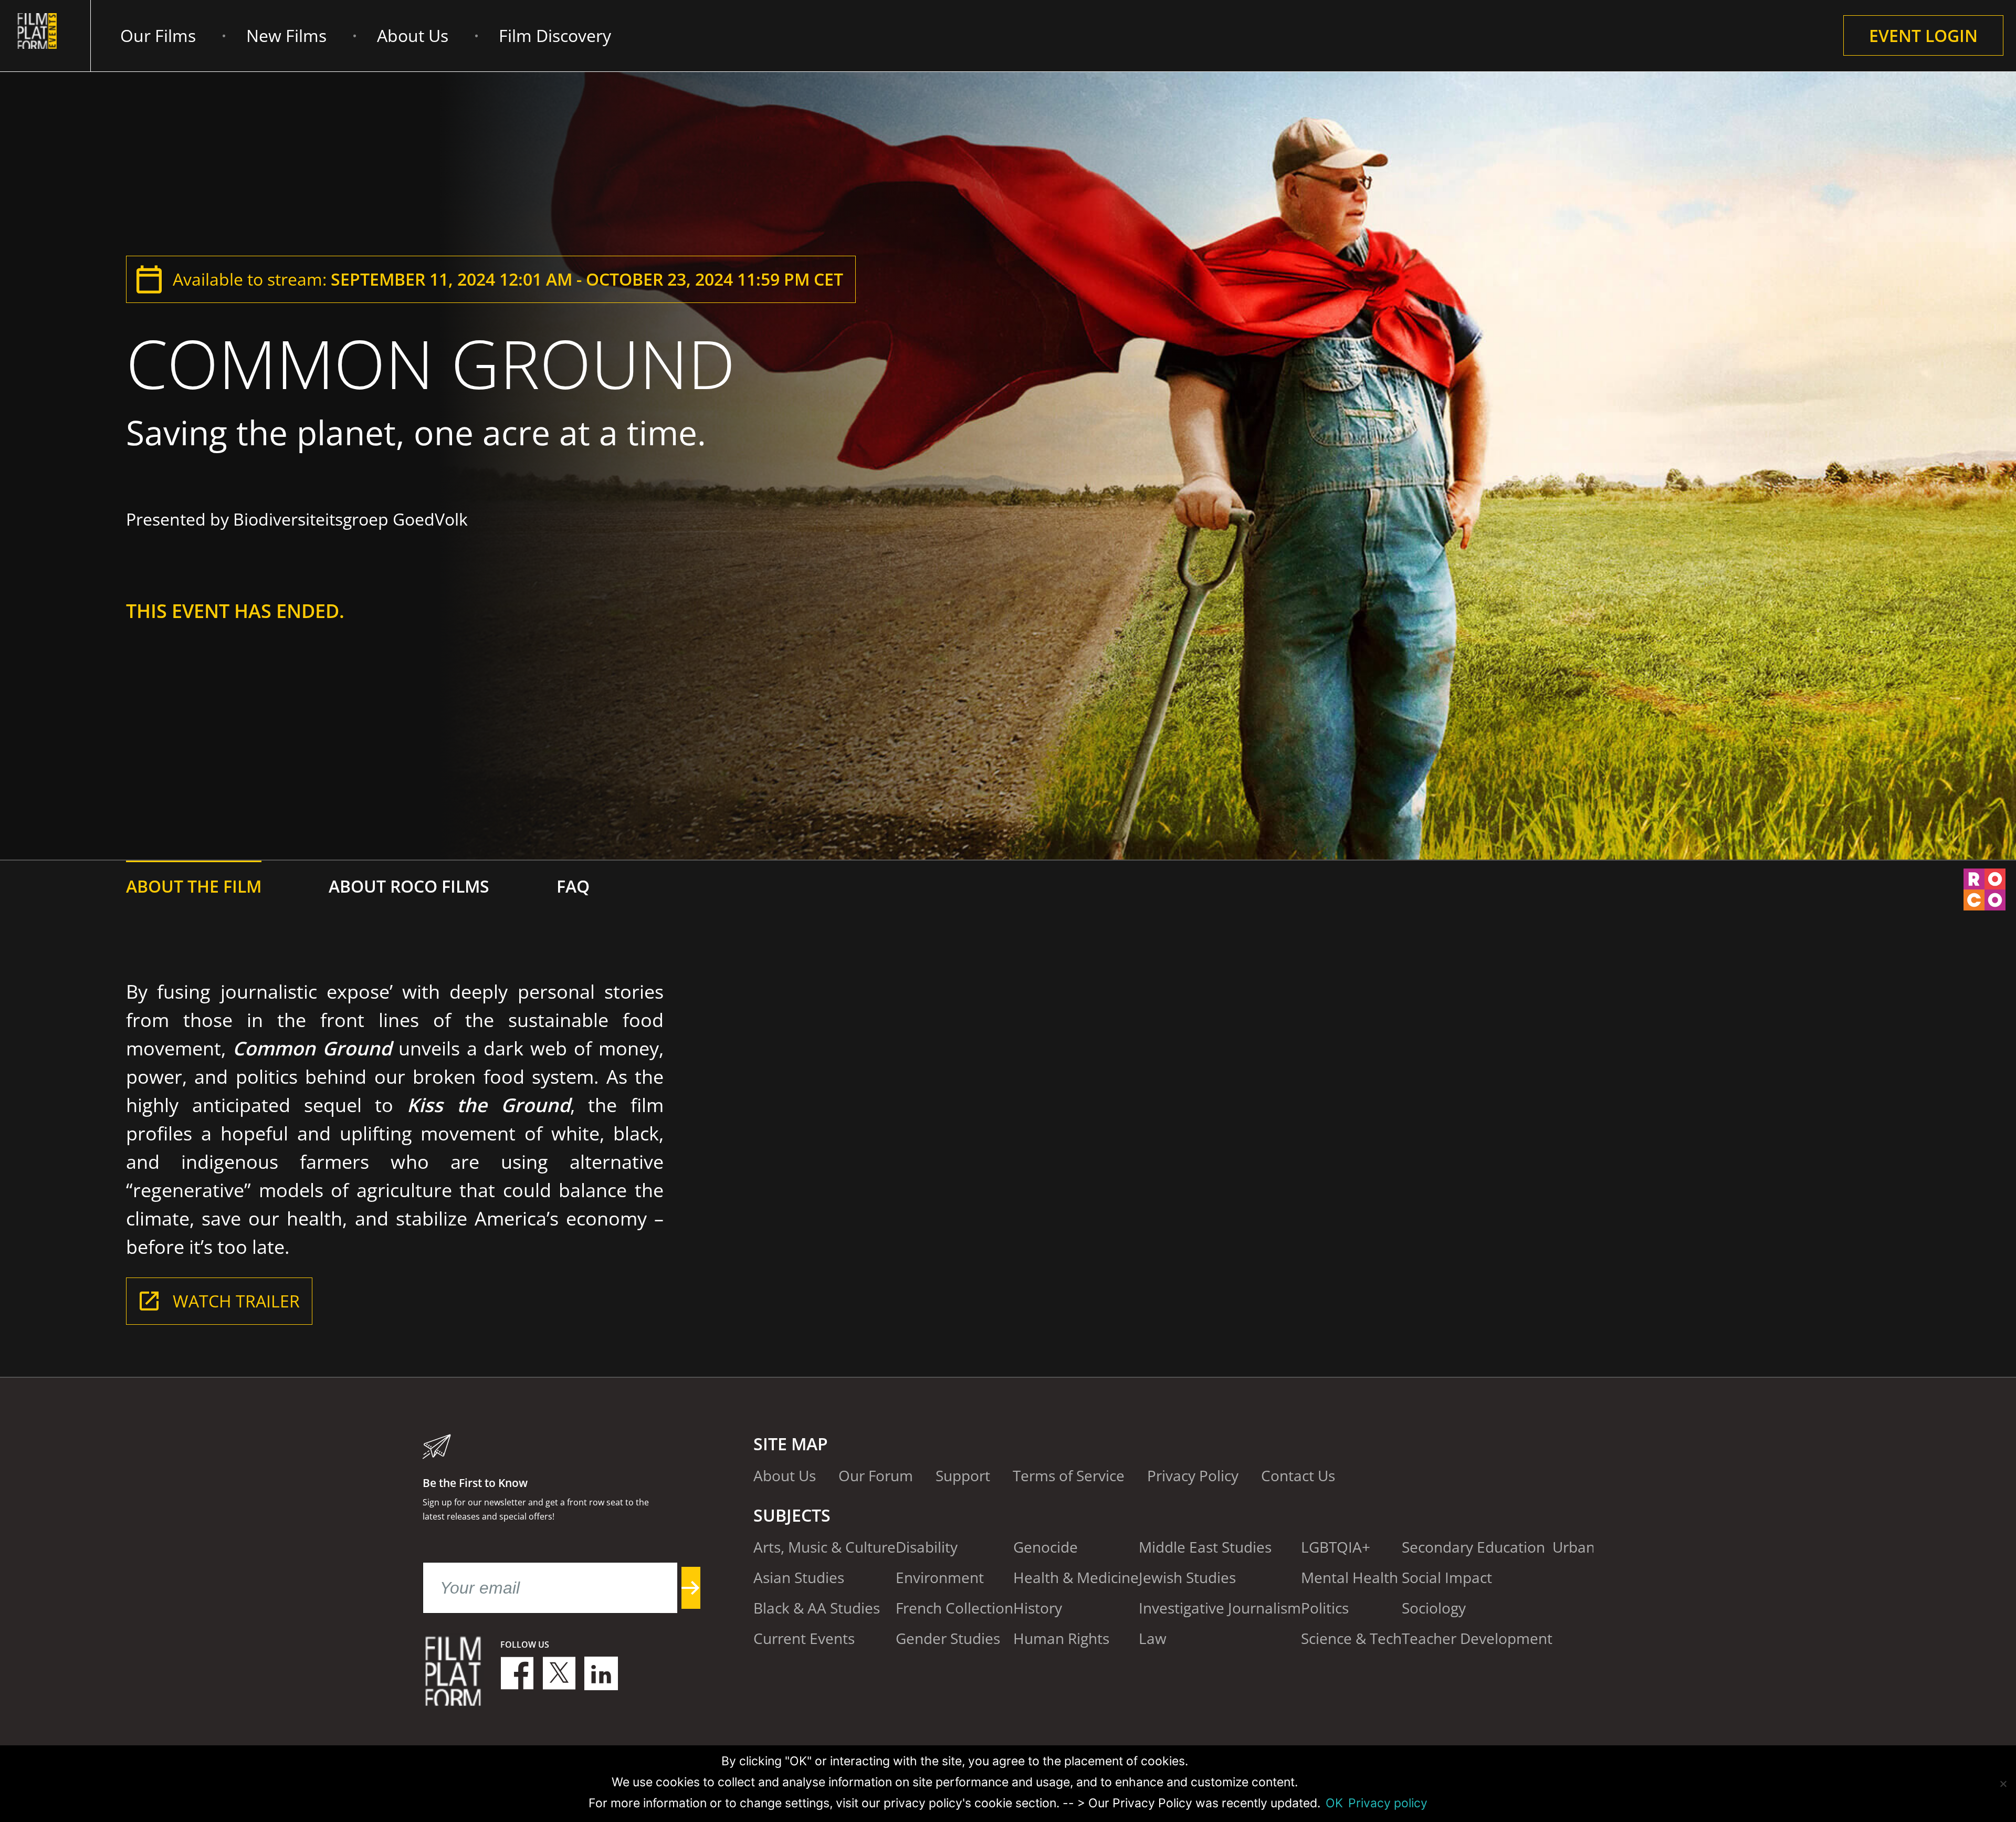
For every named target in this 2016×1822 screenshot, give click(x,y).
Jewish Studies (1187, 1577)
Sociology (1434, 1608)
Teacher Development (1477, 1638)
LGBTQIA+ (1336, 1547)
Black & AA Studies (817, 1608)
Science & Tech (1351, 1638)
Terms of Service (1069, 1475)
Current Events (804, 1638)
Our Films (158, 35)
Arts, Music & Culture (825, 1547)
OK (1334, 1803)
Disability (927, 1547)
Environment (940, 1577)
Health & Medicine (1076, 1577)
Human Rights (1061, 1638)
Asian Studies (799, 1577)
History (1038, 1608)
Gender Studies (948, 1638)
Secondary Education (1473, 1547)
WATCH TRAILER (236, 1301)
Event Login (1923, 35)
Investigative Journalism (1220, 1608)
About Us (413, 35)
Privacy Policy (1193, 1475)
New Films (286, 35)
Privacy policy (1388, 1803)
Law (1153, 1638)
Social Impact (1447, 1577)
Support (963, 1475)
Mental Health (1350, 1577)
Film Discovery (555, 35)
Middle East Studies (1205, 1547)
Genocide (1046, 1547)
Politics (1325, 1608)
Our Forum (876, 1475)
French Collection (954, 1608)
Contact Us (1298, 1475)
